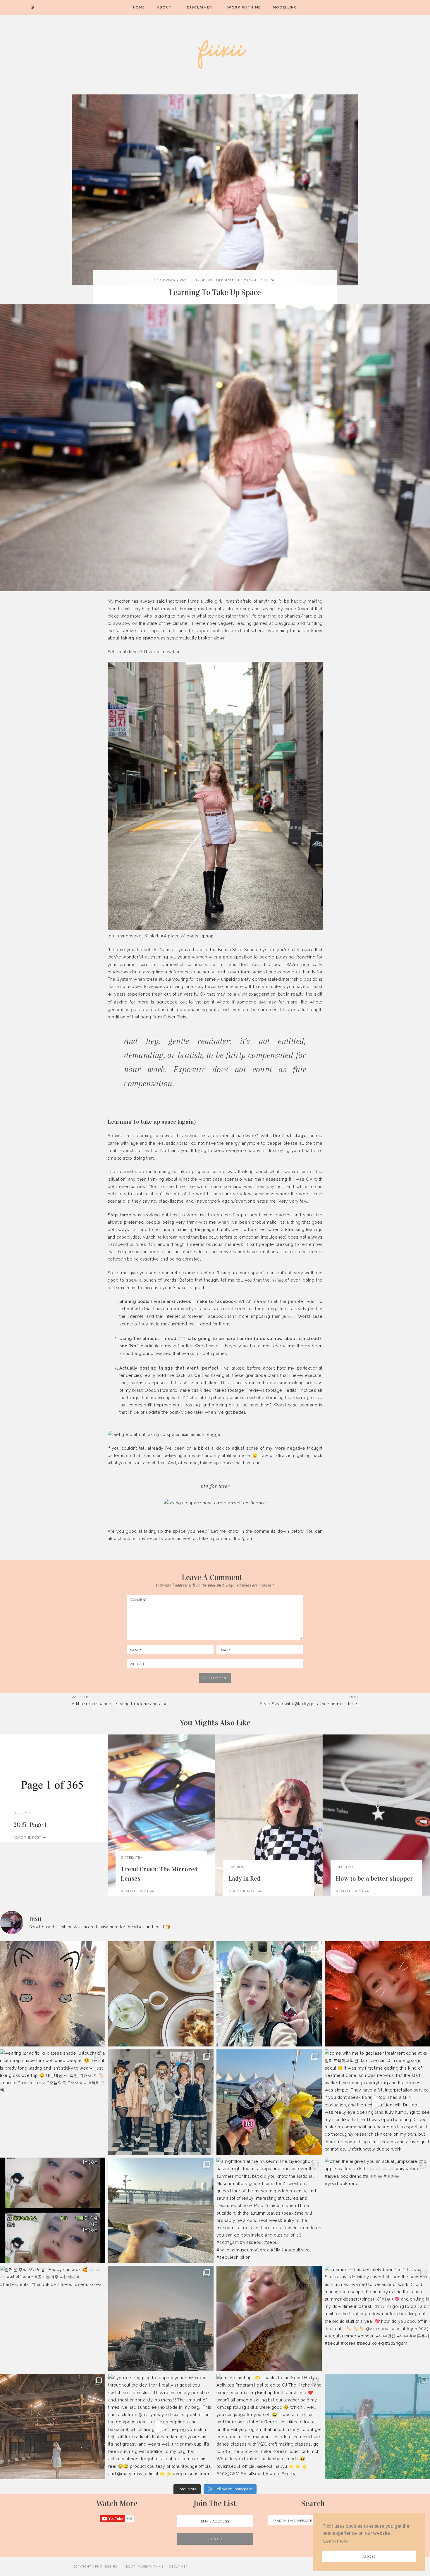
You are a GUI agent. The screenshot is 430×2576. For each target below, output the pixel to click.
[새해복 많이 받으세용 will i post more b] (161, 2102)
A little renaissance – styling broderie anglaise (120, 1704)
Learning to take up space (215, 292)
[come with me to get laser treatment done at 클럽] (377, 2102)
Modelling (285, 7)
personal (247, 280)
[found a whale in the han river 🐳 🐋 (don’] (161, 2318)
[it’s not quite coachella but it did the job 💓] (269, 1994)
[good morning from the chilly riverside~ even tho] (161, 2210)
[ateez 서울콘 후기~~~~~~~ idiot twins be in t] (269, 2102)
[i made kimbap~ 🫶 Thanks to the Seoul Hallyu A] (269, 2427)
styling (268, 280)
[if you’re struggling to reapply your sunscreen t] (161, 2427)
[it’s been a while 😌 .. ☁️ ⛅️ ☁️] (269, 2318)
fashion (204, 280)
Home (139, 7)
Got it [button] (369, 2556)
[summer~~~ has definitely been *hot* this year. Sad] (377, 2318)
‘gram (248, 1538)
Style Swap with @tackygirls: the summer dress (309, 1704)
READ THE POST (28, 1837)
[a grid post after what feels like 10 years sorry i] (377, 1994)
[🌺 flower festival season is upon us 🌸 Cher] (377, 2427)
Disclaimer (200, 7)
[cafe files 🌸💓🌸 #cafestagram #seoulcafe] (161, 1994)
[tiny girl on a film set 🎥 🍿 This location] (53, 2427)
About (165, 7)
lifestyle (225, 280)
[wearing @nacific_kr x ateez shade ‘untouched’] (53, 2102)
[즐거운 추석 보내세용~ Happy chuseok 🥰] (53, 2318)
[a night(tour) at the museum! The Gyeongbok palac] (269, 2210)
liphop (207, 936)
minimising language (193, 1229)
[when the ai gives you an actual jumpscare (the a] (377, 2210)
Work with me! (152, 2566)
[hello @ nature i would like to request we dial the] (53, 1994)
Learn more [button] (336, 2541)
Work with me (244, 7)
